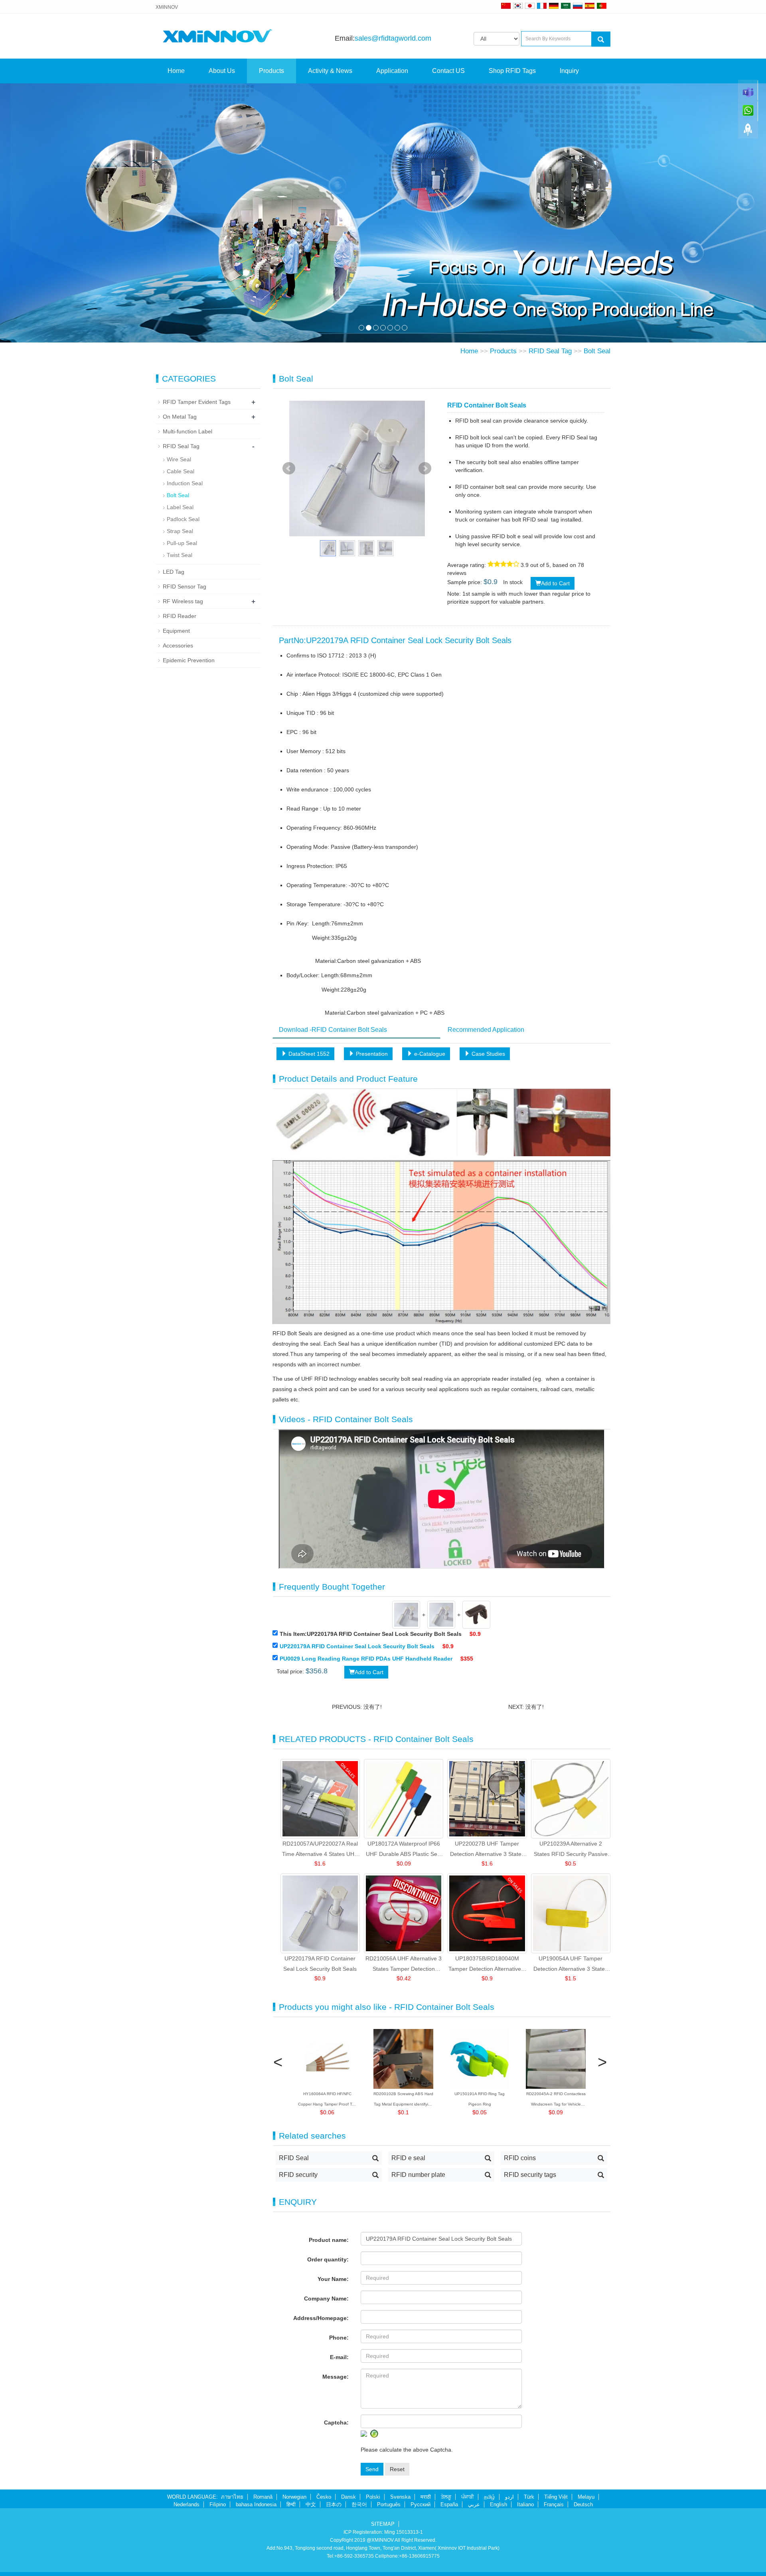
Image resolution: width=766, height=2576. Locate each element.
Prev (289, 468)
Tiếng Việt (556, 2497)
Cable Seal (181, 471)
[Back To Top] (748, 132)
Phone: (339, 2338)
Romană (263, 2497)
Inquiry (569, 71)
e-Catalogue (429, 1054)
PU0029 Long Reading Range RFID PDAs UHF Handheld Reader (366, 1659)
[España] (590, 6)
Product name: (329, 2240)
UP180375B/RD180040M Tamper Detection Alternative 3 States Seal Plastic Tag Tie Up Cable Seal (487, 1965)
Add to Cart (555, 583)
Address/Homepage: (321, 2318)
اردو (509, 2497)
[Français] (542, 6)
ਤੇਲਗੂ (446, 2497)
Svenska (400, 2497)
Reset (397, 2469)
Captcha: (336, 2423)
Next (425, 468)
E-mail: (339, 2357)
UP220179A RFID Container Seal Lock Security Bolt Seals (357, 1646)
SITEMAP (383, 2524)
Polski (373, 2497)
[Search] (601, 39)
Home (176, 71)
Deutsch (583, 2504)
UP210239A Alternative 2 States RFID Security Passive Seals (571, 1850)
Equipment (176, 631)
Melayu (586, 2497)
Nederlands (187, 2504)
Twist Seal (180, 555)
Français (554, 2504)
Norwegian (294, 2497)
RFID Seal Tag (550, 351)
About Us (222, 71)
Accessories (178, 645)
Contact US (448, 71)
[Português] (602, 6)
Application (392, 71)
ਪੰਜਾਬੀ (468, 2497)
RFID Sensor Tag (185, 586)
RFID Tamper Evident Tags (197, 402)
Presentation (371, 1054)
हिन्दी (291, 2504)
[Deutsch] (554, 6)
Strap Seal (180, 531)
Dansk (348, 2497)
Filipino (218, 2504)
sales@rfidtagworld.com (393, 38)
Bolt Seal (597, 351)
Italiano (525, 2504)
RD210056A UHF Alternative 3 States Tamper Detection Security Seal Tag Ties (404, 1965)
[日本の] (531, 6)
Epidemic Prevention (189, 660)
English (498, 2504)
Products (271, 71)
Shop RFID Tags (512, 71)
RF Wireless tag (183, 601)
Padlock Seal (183, 519)
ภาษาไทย (232, 2497)
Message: (336, 2377)
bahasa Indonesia (256, 2504)
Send (372, 2469)
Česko (324, 2497)
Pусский (421, 2504)
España (449, 2504)
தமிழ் (490, 2497)
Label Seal (180, 507)
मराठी (426, 2497)
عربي (474, 2504)
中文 (311, 2504)
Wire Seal (179, 459)
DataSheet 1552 (308, 1054)
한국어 (359, 2504)
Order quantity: (328, 2259)
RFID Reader (180, 616)
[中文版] (506, 6)
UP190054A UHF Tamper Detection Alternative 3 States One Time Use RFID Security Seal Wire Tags (571, 1965)
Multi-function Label (188, 431)
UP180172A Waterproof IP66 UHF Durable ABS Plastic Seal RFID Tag (404, 1850)
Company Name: (326, 2299)
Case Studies (488, 1054)
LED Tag (174, 572)
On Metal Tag (180, 417)
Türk (529, 2497)
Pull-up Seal (182, 543)
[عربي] (566, 6)
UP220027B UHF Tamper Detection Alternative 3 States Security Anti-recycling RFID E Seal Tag (487, 1850)
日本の (334, 2504)
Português (389, 2504)
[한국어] (518, 6)
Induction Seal (185, 483)
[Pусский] (578, 6)
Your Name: (333, 2279)
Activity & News (330, 71)
